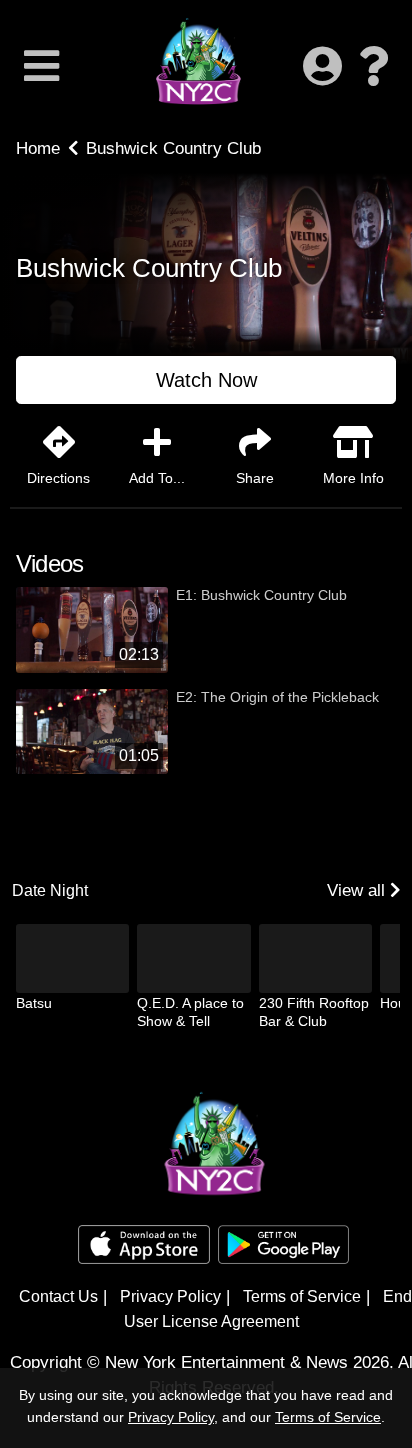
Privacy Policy (170, 1296)
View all (358, 890)
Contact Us (58, 1296)
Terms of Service (302, 1296)
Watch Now (206, 380)
